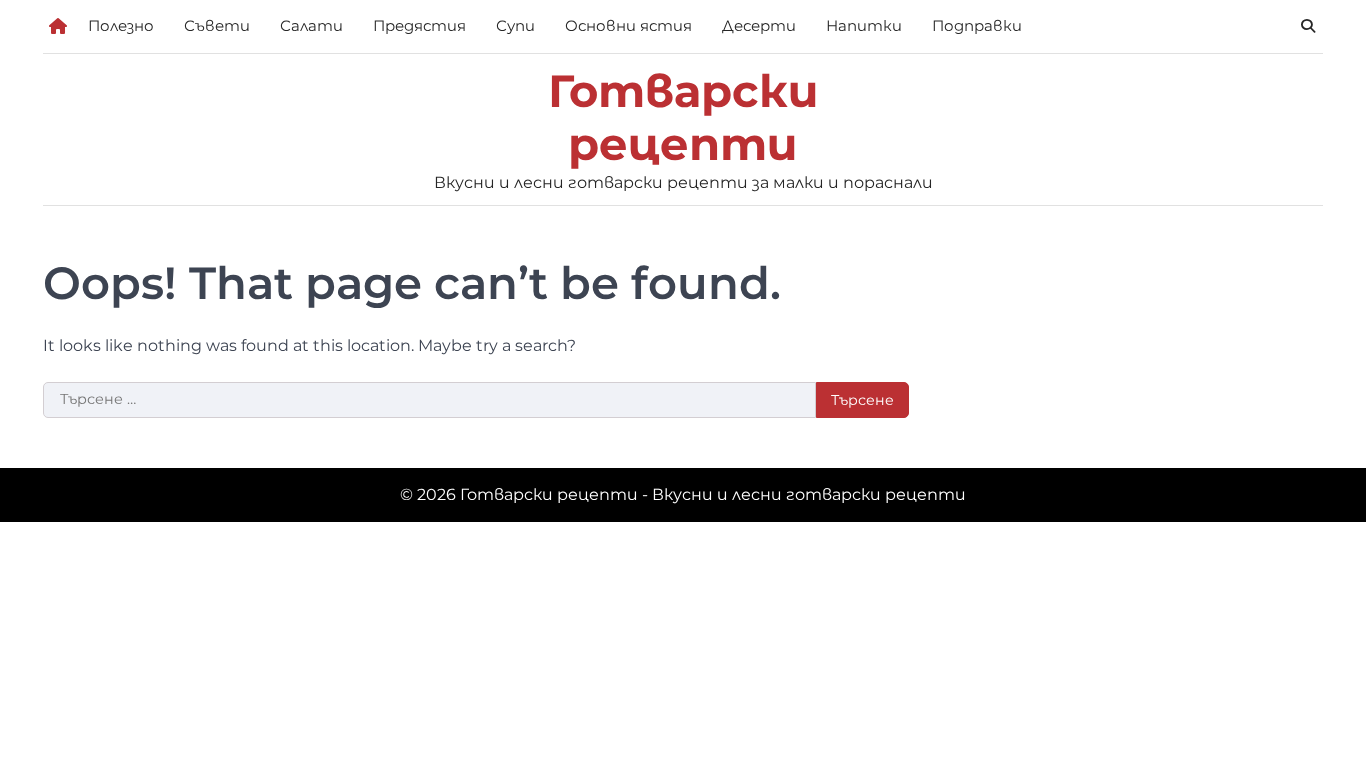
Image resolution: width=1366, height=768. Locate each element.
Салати (311, 25)
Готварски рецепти (683, 117)
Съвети (217, 25)
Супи (515, 25)
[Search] (1308, 26)
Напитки (864, 25)
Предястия (419, 25)
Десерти (759, 25)
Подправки (977, 25)
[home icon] (58, 26)
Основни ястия (628, 25)
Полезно (121, 25)
